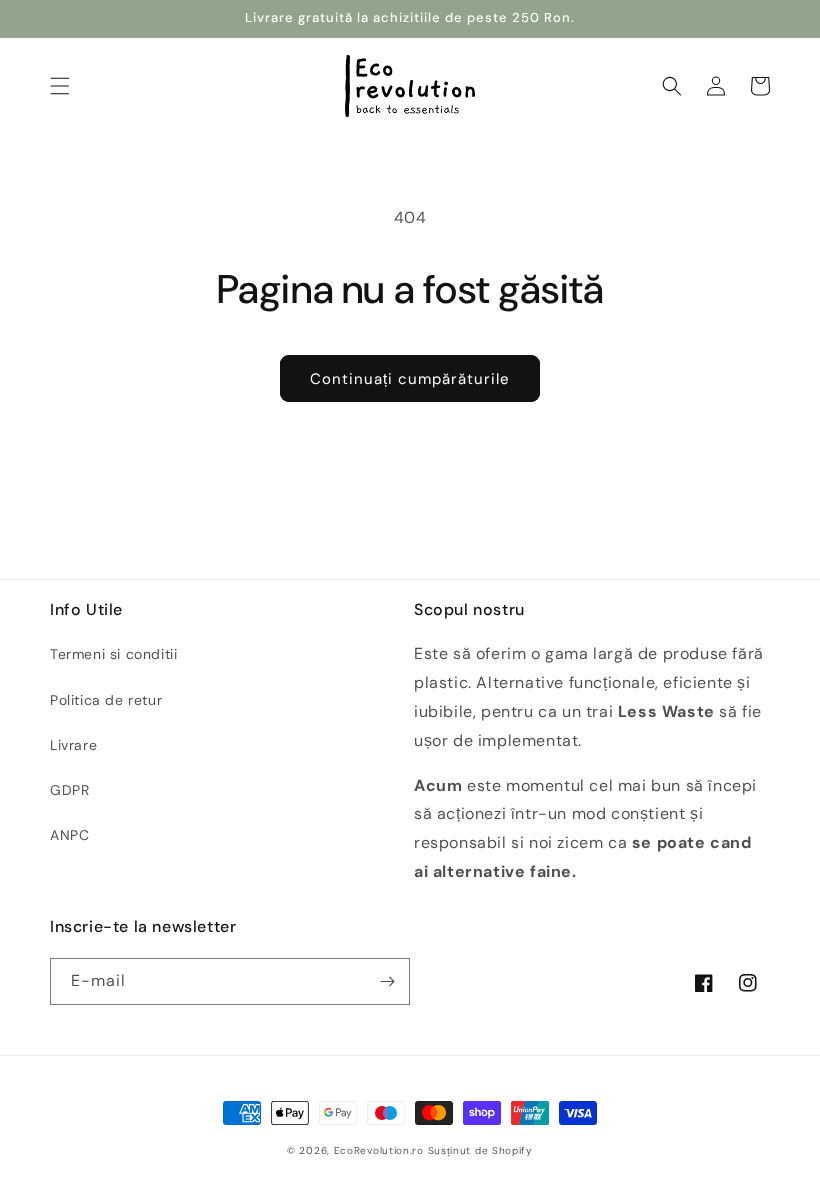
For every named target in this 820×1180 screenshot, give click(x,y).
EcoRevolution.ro (379, 1150)
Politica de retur (106, 700)
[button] (60, 86)
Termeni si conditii (113, 654)
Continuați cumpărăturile (410, 379)
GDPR (69, 790)
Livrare (73, 745)
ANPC (69, 835)
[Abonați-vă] (387, 981)
